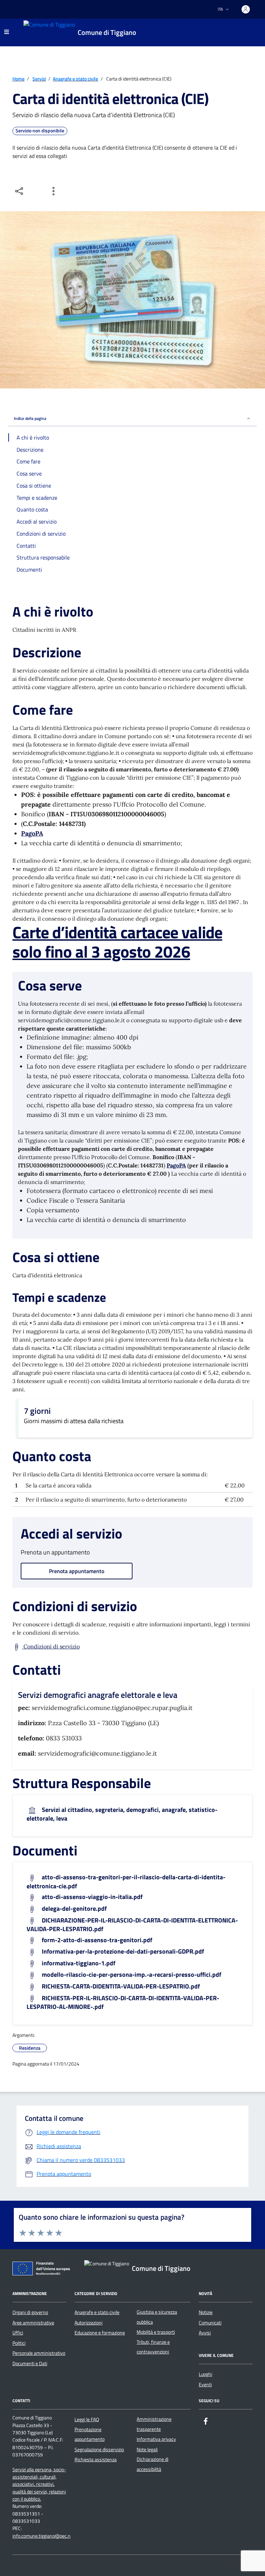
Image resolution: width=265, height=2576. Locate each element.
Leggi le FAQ (87, 2419)
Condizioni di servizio (51, 1646)
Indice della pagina (30, 418)
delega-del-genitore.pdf (73, 1909)
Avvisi (205, 2333)
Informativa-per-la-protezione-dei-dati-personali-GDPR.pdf (122, 1952)
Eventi (205, 2385)
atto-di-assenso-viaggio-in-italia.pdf (91, 1897)
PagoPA (32, 833)
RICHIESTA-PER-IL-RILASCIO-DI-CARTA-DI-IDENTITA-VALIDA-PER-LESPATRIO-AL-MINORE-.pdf (123, 2002)
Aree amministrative (33, 2323)
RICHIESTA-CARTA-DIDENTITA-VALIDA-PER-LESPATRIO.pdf (120, 1987)
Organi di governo (30, 2312)
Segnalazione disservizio (99, 2450)
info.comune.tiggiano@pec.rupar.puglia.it (53, 2536)
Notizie (206, 2312)
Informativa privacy (156, 2439)
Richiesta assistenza (96, 2460)
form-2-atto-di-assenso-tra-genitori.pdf (96, 1940)
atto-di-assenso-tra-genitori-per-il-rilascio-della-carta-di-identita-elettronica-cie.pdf (126, 1882)
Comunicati (210, 2323)
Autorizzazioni (89, 2323)
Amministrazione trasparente (154, 2424)
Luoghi (205, 2374)
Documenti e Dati (30, 2363)
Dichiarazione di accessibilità (153, 2464)
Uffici (18, 2333)
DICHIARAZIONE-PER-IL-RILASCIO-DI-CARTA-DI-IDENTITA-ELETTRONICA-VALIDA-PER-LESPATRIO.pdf (132, 1925)
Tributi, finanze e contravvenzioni (153, 2347)
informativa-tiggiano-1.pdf (78, 1963)
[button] (59, 2232)
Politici (19, 2343)
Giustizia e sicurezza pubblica (157, 2317)
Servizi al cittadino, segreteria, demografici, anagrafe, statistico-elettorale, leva (122, 1814)
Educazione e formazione (100, 2333)
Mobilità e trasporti (156, 2332)
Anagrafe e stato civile (97, 2312)
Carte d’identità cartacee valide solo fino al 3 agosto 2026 (117, 942)
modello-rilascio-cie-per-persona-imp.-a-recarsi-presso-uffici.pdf (131, 1975)
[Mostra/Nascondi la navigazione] (7, 32)
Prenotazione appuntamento (90, 2434)
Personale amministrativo (39, 2353)
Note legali (147, 2450)
